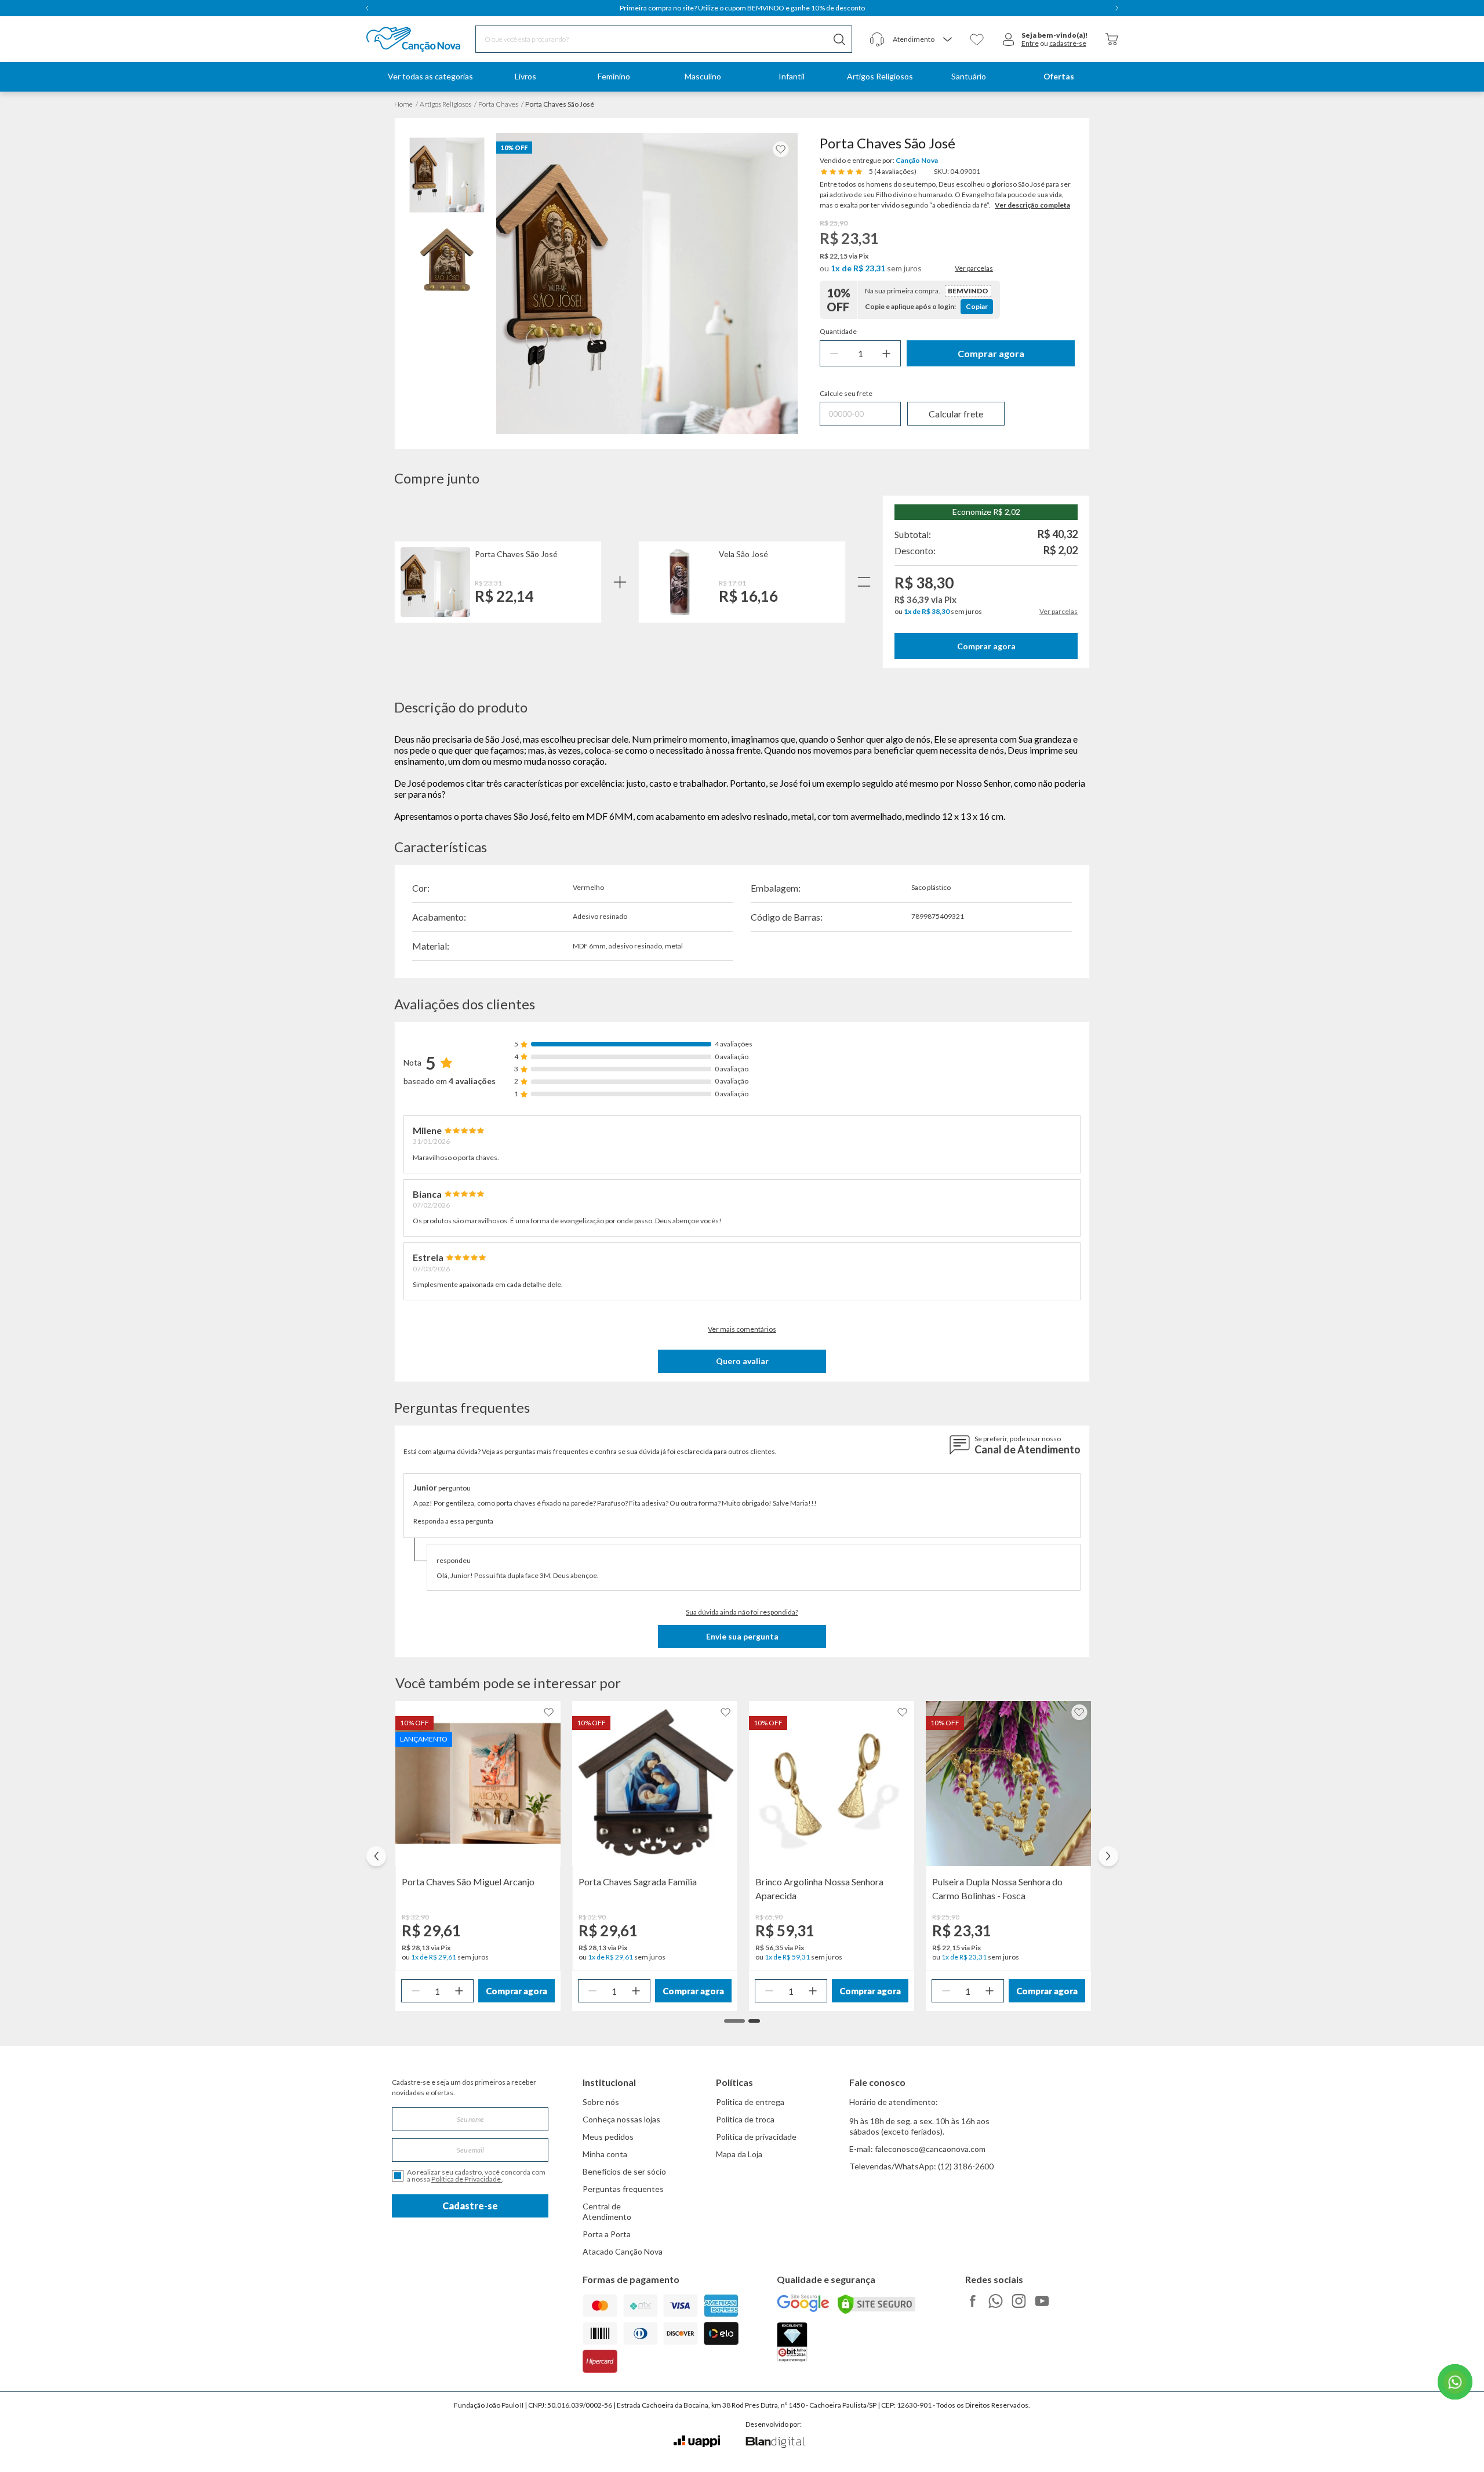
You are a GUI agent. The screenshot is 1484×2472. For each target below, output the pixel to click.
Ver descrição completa (1032, 205)
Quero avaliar (742, 1361)
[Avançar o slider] (1108, 1856)
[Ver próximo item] (1117, 8)
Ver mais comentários (742, 1329)
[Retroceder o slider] (376, 1856)
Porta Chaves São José (516, 554)
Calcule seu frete (846, 394)
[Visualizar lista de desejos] (977, 39)
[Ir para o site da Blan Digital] (775, 2443)
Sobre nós (601, 2102)
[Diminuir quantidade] (834, 353)
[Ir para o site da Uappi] (697, 2442)
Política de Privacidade (467, 2179)
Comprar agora (991, 353)
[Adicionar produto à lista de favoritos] (781, 149)
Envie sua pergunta (742, 1636)
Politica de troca (745, 2119)
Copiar (977, 306)
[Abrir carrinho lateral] (1112, 39)
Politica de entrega (750, 2102)
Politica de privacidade (756, 2137)
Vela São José (743, 554)
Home (403, 104)
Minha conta (605, 2154)
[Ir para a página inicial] (399, 39)
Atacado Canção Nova (623, 2251)
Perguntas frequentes (623, 2189)
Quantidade (838, 332)
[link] (525, 77)
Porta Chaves (498, 104)
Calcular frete (956, 414)
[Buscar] (839, 39)
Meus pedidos (608, 2137)
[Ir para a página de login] (1009, 39)
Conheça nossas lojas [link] (621, 2119)
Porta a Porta (607, 2234)
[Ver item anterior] (367, 8)
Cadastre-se (470, 2206)
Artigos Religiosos (445, 104)
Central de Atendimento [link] (607, 2211)
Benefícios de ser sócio (624, 2171)
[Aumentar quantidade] (886, 353)
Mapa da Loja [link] (739, 2154)
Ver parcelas (974, 268)
